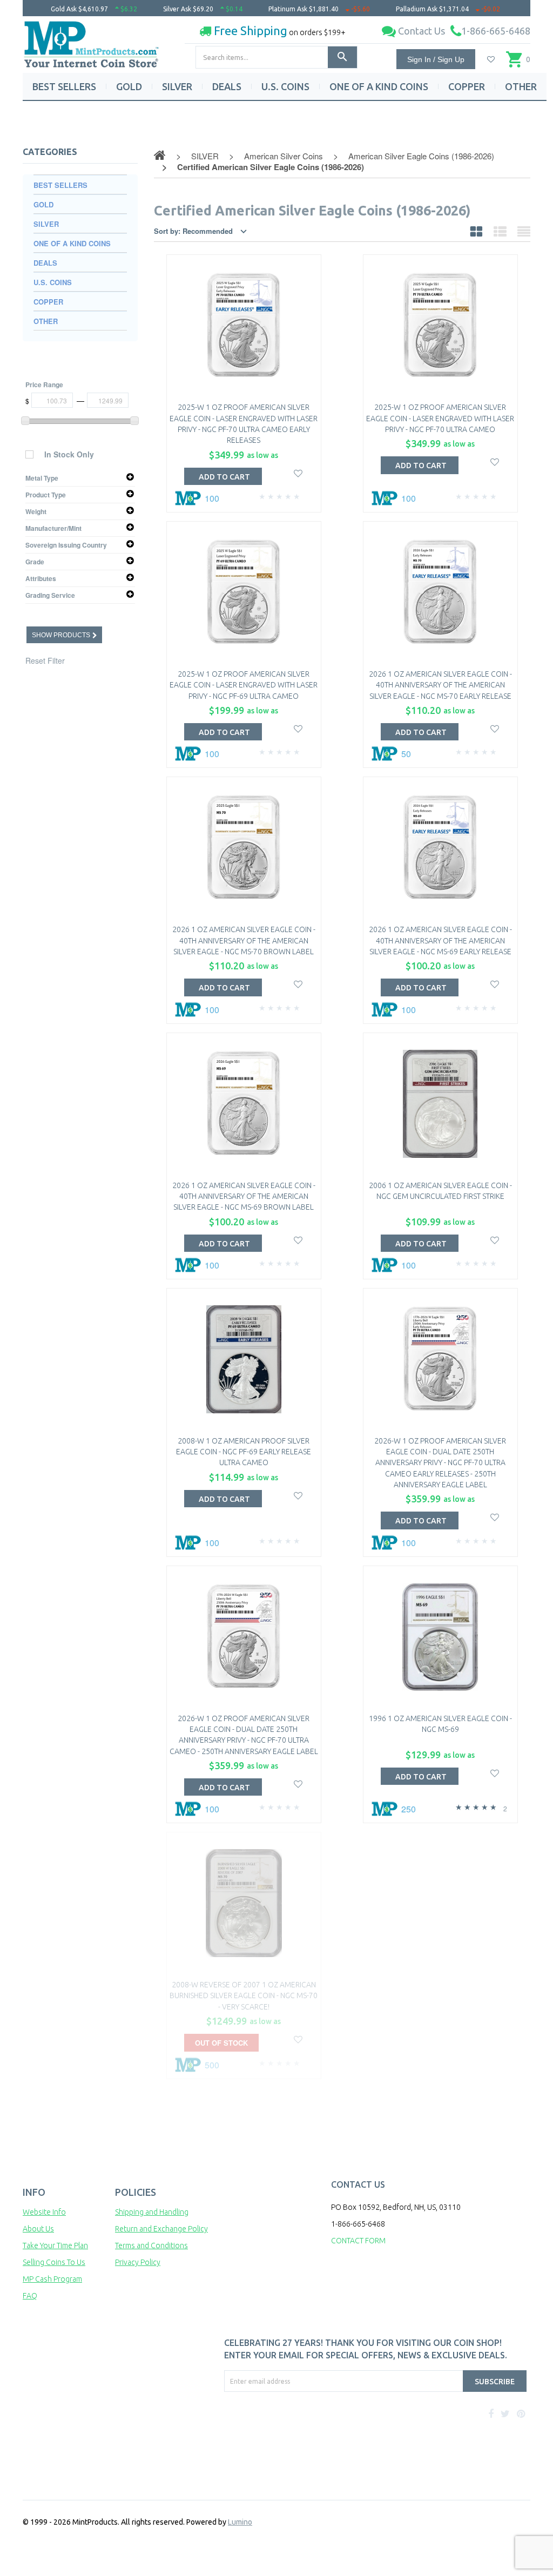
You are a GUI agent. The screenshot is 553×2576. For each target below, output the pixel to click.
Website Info (44, 2212)
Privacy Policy (138, 2262)
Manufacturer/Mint (53, 528)
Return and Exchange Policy (161, 2229)
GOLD (129, 86)
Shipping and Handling (152, 2212)
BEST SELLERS (64, 86)
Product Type (46, 495)
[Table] (524, 231)
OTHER (521, 86)
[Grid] (476, 231)
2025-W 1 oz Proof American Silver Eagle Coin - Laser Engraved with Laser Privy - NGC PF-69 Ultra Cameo (244, 685)
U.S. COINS (285, 86)
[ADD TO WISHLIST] (298, 472)
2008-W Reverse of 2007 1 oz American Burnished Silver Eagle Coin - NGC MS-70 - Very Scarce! (244, 1996)
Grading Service (50, 595)
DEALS (227, 86)
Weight (36, 511)
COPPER (467, 86)
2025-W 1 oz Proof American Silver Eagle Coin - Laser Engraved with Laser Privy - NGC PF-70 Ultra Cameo (440, 418)
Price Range (44, 385)
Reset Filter (45, 660)
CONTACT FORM (358, 2241)
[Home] (92, 41)
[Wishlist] (491, 59)
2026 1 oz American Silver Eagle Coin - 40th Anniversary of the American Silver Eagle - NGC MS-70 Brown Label (244, 940)
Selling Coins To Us (54, 2262)
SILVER (177, 86)
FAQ (30, 2296)
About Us (38, 2229)
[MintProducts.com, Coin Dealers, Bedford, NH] (251, 2432)
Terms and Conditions (151, 2245)
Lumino (240, 2522)
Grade (35, 562)
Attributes (41, 578)
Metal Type (42, 478)
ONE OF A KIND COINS (379, 86)
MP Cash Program (52, 2279)
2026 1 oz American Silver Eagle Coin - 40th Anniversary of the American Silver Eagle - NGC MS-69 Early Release (440, 940)
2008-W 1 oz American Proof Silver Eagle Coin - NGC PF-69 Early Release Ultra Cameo (244, 1452)
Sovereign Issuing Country (66, 545)
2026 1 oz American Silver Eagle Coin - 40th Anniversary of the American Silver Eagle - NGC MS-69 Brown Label (244, 1196)
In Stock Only (69, 454)
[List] (500, 231)
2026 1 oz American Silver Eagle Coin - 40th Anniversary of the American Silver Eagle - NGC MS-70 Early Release (440, 685)
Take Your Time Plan (55, 2245)
